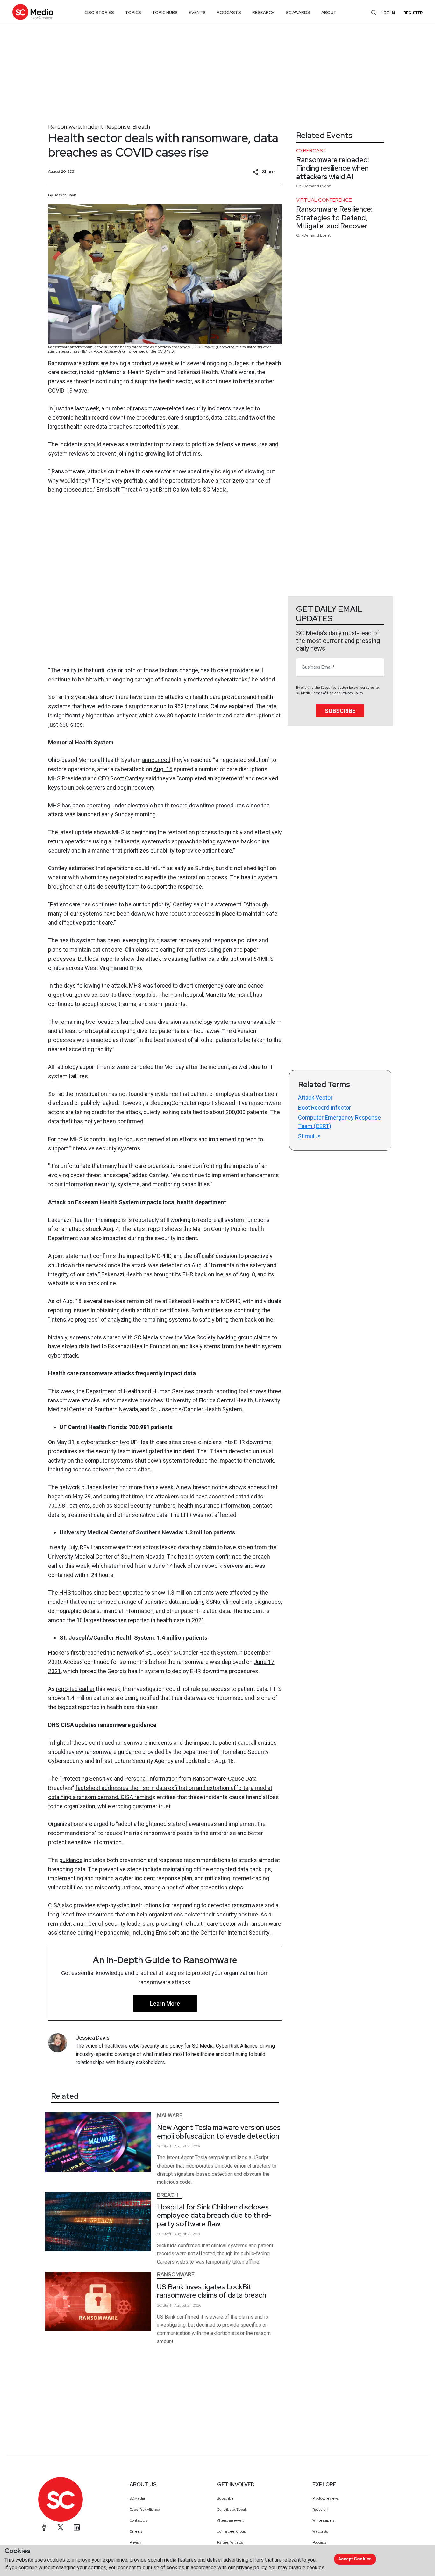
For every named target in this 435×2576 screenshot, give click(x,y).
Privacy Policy (352, 693)
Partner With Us (230, 2542)
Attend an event (230, 2520)
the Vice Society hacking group (214, 1337)
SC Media (137, 2498)
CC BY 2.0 (166, 351)
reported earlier (75, 1689)
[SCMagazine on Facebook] (44, 2527)
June (260, 1662)
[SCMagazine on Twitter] (61, 2527)
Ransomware (64, 126)
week (83, 1566)
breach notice (210, 1487)
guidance (71, 1860)
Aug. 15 (163, 769)
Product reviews (325, 2498)
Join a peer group (232, 2531)
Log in (388, 13)
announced (156, 760)
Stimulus (309, 1136)
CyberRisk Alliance (145, 2510)
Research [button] (263, 13)
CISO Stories (99, 13)
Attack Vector (315, 1097)
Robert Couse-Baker (110, 351)
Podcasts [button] (229, 13)
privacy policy (251, 2568)
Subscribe (340, 711)
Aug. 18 (224, 1761)
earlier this (62, 1566)
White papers (323, 2520)
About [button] (329, 13)
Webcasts (320, 2531)
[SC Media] (33, 12)
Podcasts (319, 2542)
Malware (170, 2115)
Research (320, 2510)
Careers (136, 2531)
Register (413, 13)
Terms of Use (323, 693)
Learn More (165, 2004)
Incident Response (107, 126)
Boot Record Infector (324, 1108)
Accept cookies (355, 2559)
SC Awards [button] (298, 13)
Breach (141, 126)
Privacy (135, 2542)
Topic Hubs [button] (165, 13)
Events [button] (197, 13)
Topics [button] (133, 13)
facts (82, 1788)
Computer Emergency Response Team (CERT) (339, 1122)
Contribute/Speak (232, 2510)
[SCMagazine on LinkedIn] (77, 2527)
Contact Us (138, 2520)
